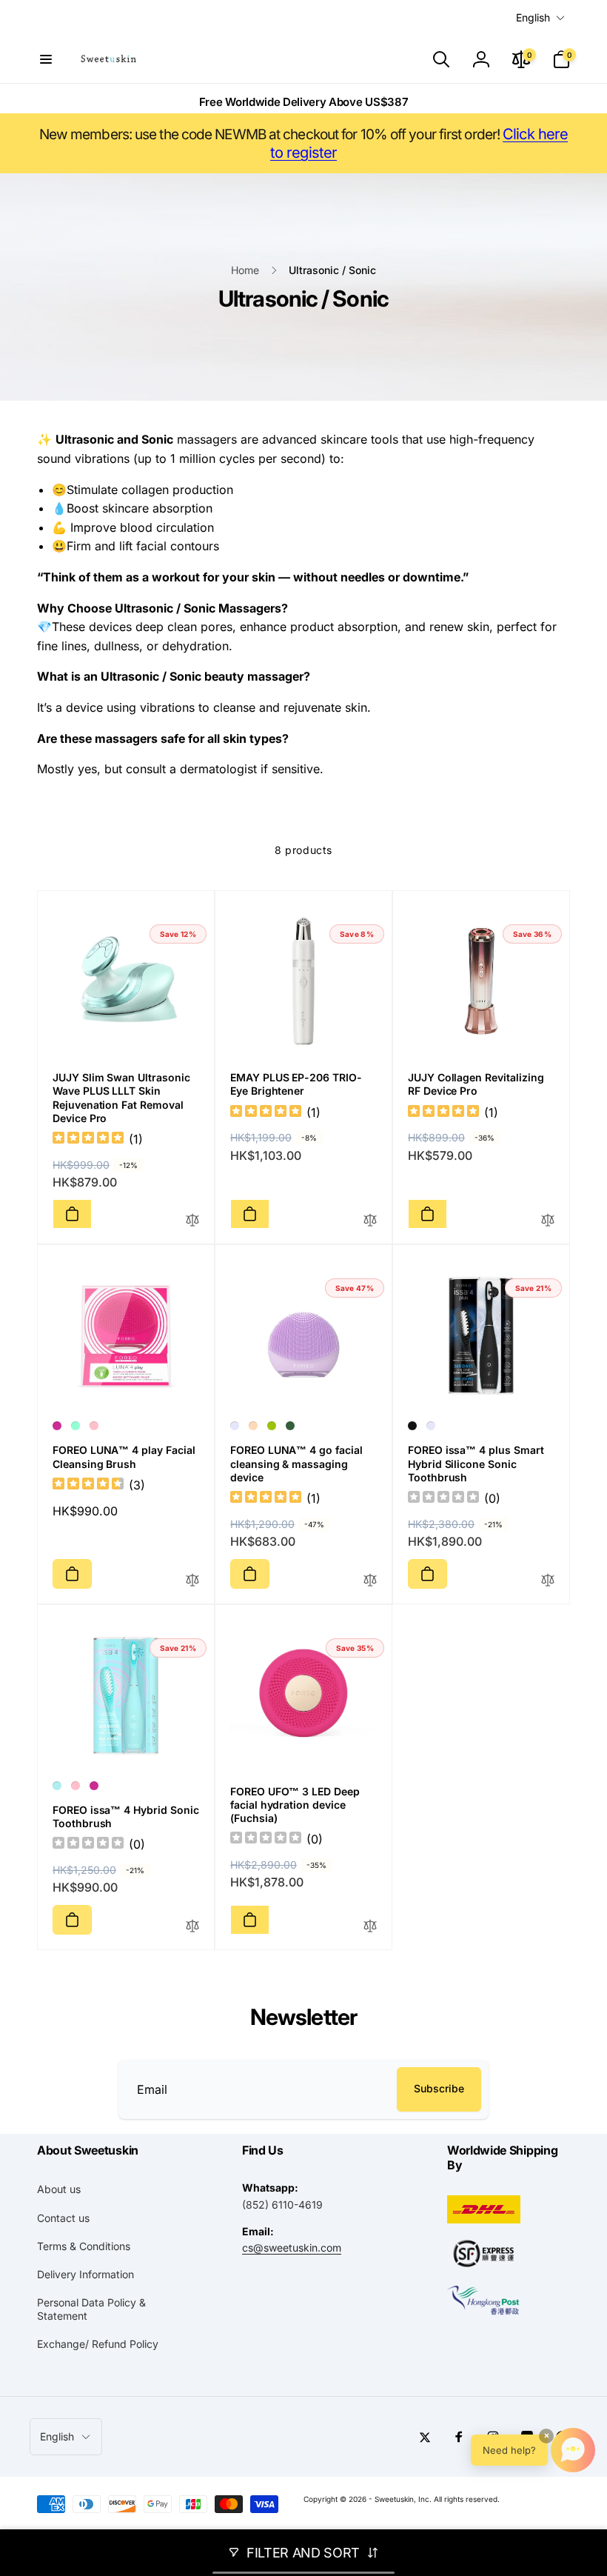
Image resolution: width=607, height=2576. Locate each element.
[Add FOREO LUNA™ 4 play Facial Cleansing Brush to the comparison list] (192, 1581)
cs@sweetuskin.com (292, 2248)
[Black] (412, 1426)
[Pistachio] (272, 1426)
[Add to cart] (72, 1214)
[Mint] (76, 1426)
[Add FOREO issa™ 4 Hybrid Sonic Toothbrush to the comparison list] (192, 1927)
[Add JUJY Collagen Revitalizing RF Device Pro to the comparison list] (548, 1221)
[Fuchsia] (57, 1426)
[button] (46, 59)
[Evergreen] (290, 1426)
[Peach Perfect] (253, 1426)
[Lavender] (235, 1426)
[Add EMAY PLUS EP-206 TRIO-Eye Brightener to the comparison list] (370, 1221)
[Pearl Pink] (94, 1426)
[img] (88, 1139)
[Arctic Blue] (57, 1786)
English (533, 17)
